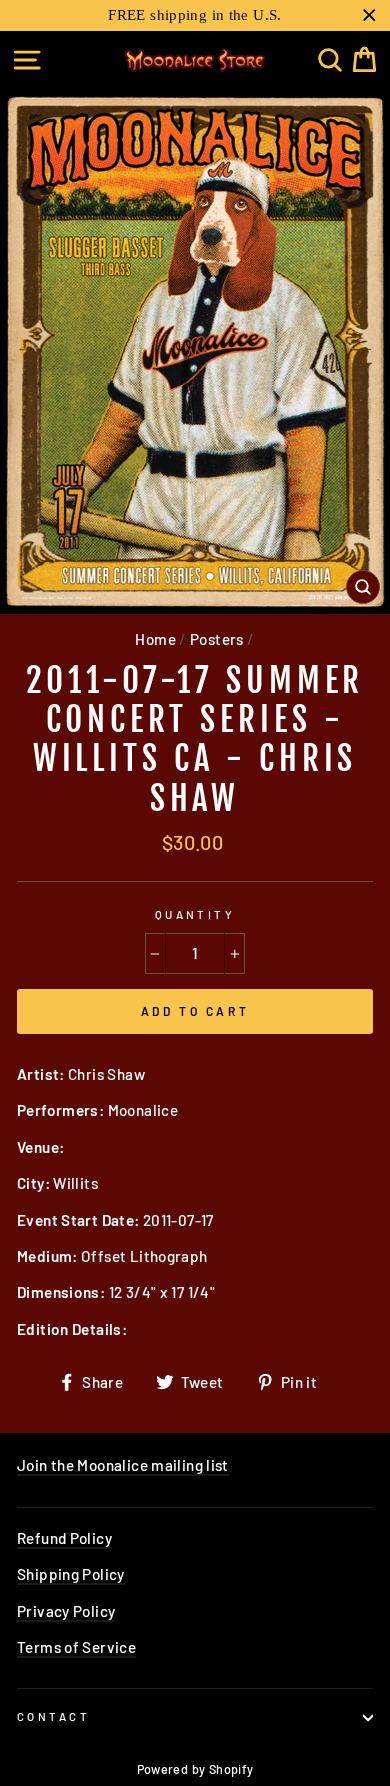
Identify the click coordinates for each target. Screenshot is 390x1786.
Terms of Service (76, 1647)
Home (155, 639)
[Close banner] (369, 15)
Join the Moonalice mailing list (123, 1465)
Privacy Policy (66, 1611)
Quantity (195, 914)
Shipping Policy (71, 1574)
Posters (217, 639)
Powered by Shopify (195, 1769)
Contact (53, 1716)
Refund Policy (64, 1538)
